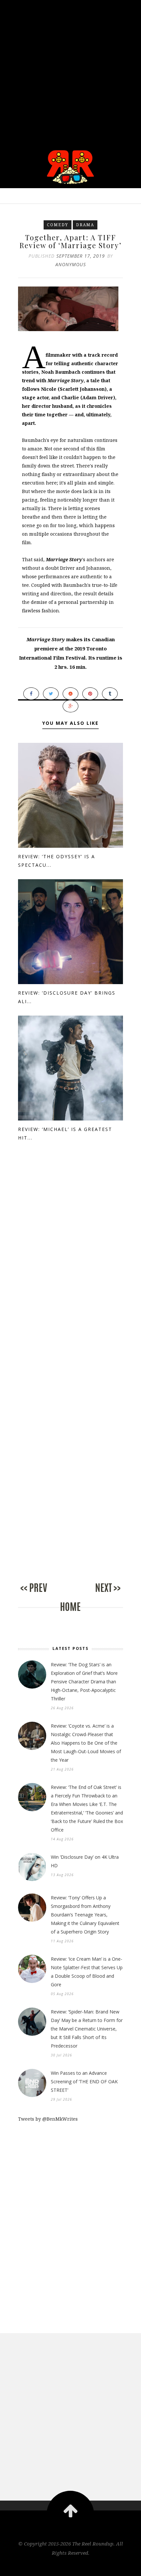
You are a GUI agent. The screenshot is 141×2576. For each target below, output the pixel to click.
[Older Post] (97, 1595)
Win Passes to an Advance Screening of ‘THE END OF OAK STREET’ (84, 2081)
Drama (85, 225)
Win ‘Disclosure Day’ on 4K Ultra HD (85, 1861)
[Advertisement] (70, 70)
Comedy (58, 225)
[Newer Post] (44, 1595)
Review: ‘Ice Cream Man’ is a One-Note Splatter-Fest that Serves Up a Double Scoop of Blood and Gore (87, 1972)
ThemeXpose (71, 2567)
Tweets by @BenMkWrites (48, 2119)
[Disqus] (70, 1269)
